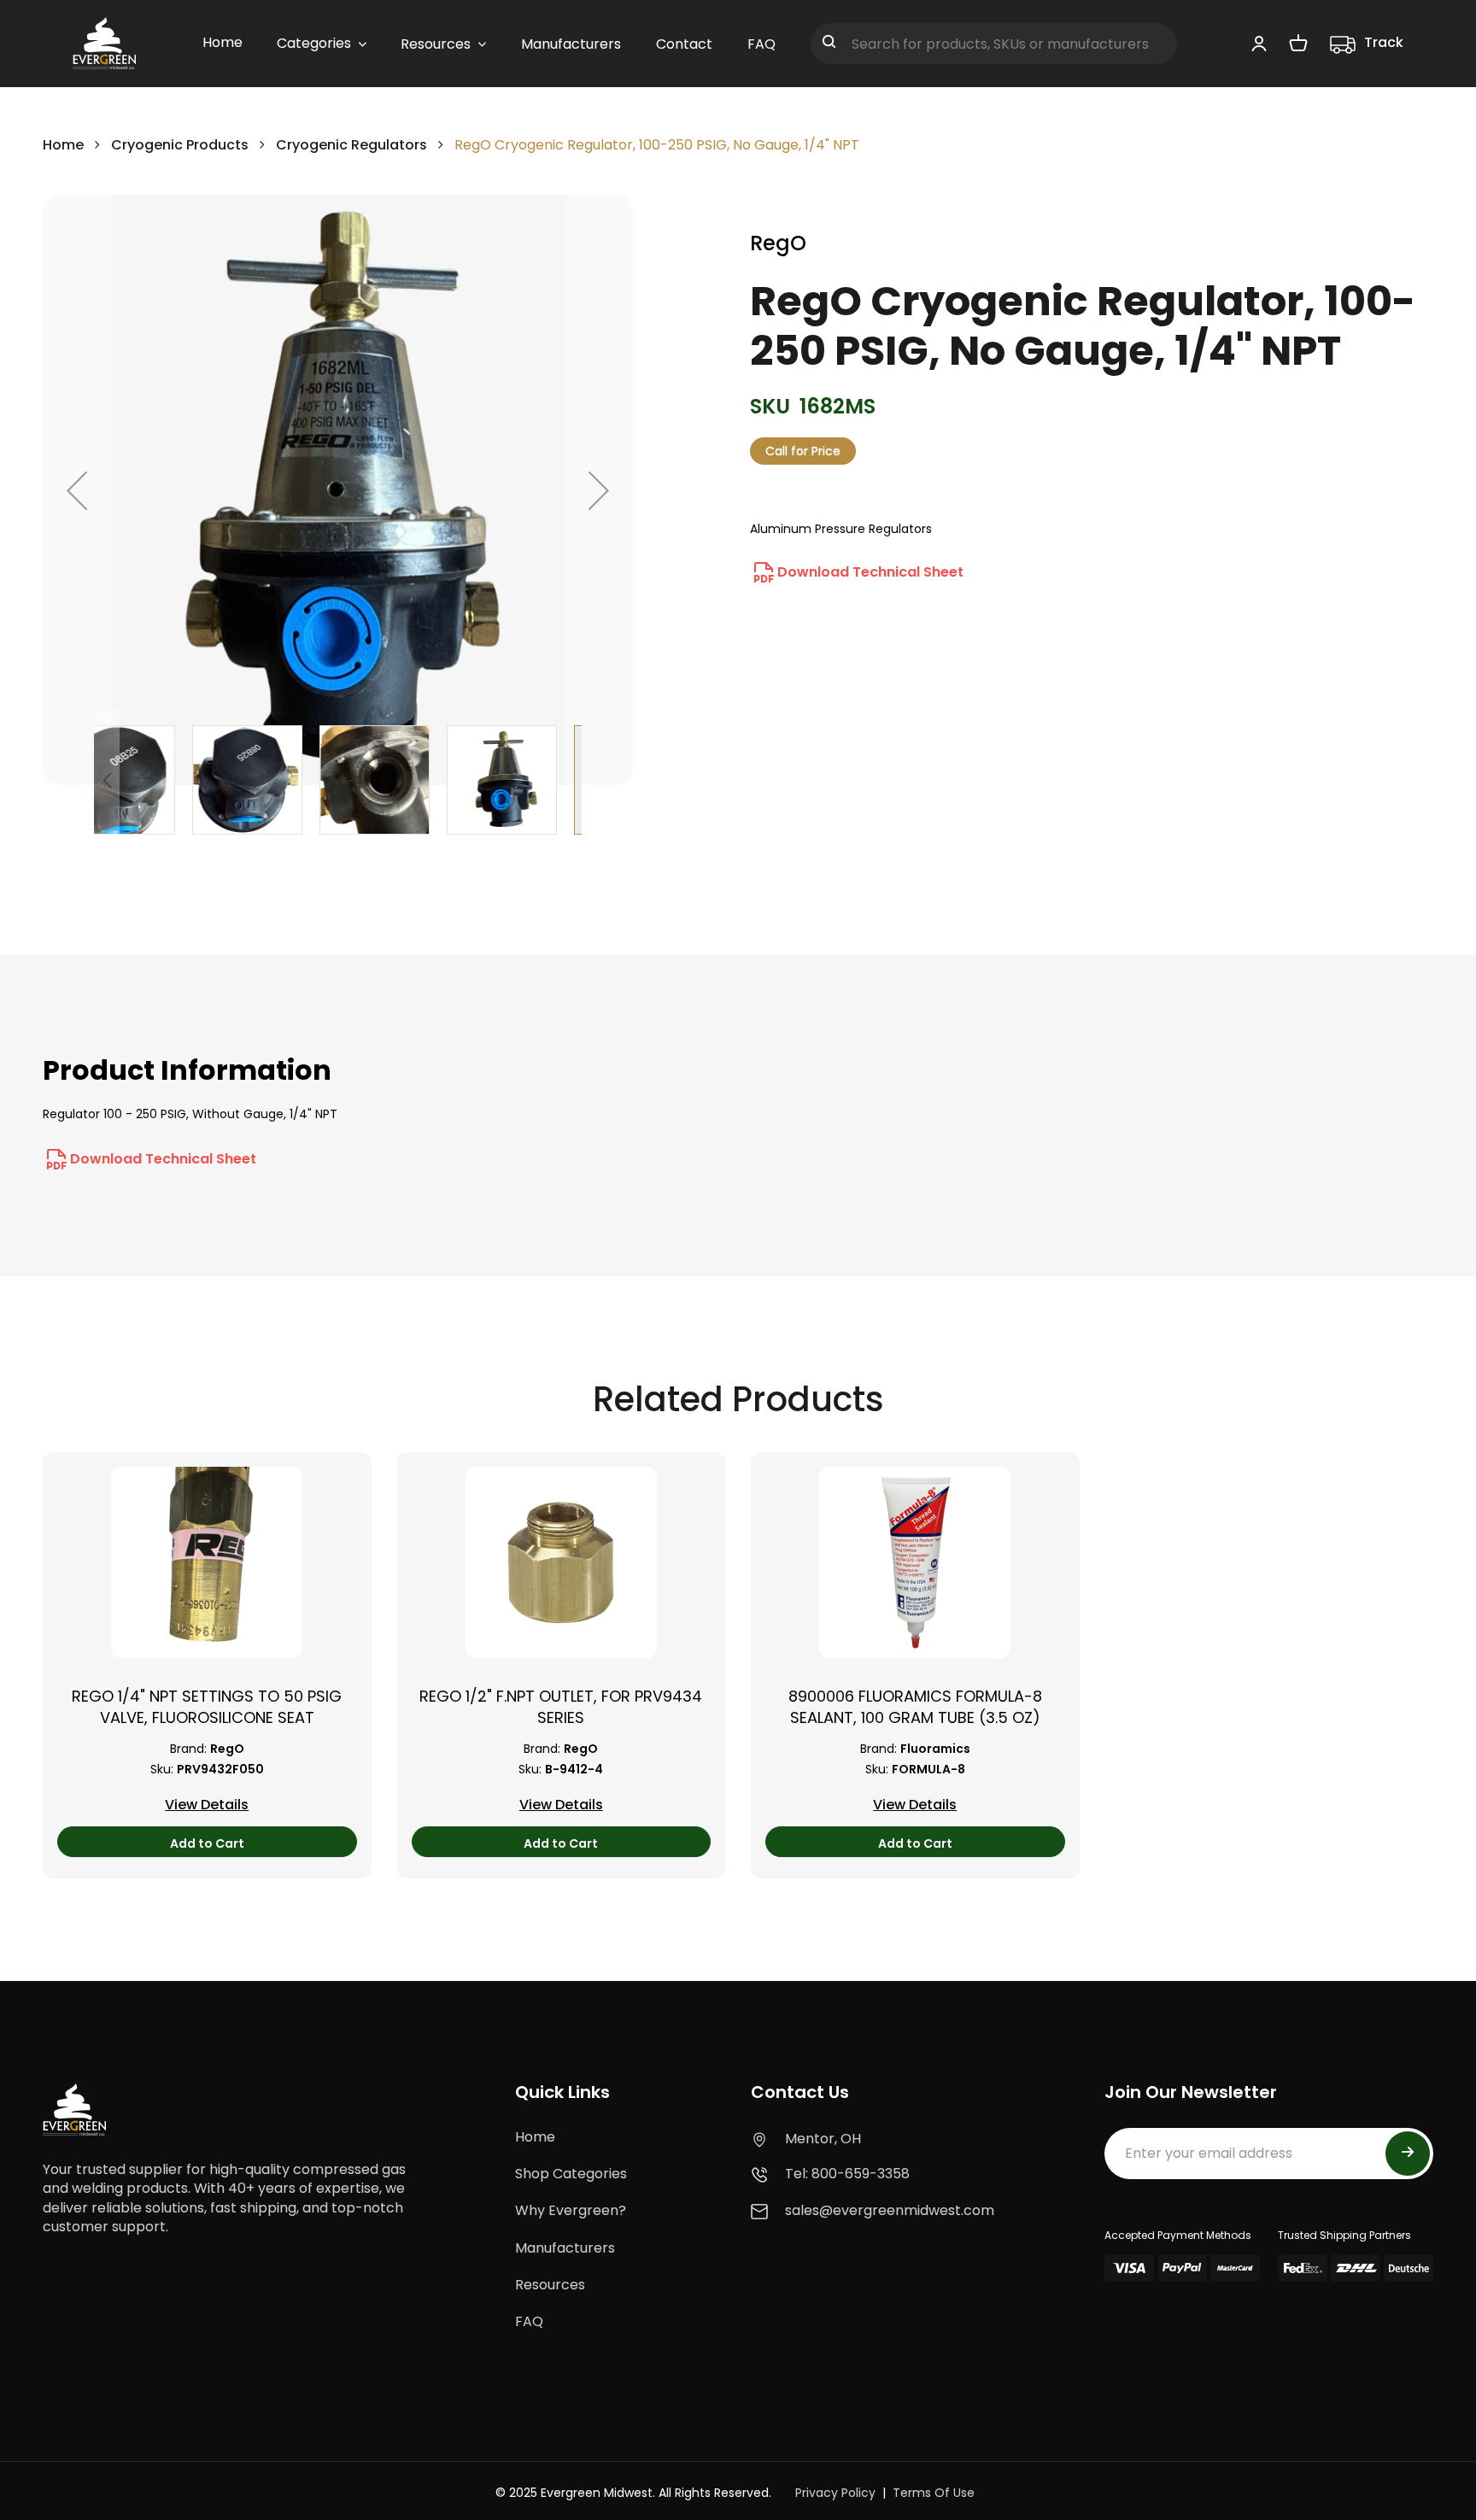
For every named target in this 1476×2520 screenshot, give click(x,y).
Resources (550, 2285)
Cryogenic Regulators (351, 145)
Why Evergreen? (571, 2210)
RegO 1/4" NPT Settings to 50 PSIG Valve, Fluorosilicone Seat (207, 1707)
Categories (314, 43)
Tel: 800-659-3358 (847, 2174)
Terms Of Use (934, 2493)
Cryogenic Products (180, 145)
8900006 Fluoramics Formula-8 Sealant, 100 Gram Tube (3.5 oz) (915, 1707)
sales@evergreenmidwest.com (890, 2210)
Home (63, 145)
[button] (77, 490)
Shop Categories (571, 2174)
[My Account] (1259, 43)
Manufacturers (565, 2248)
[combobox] (994, 44)
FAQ (529, 2321)
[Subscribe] (1408, 2154)
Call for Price (803, 451)
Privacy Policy (835, 2493)
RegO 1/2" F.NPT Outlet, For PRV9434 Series (561, 1707)
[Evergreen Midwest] (104, 44)
